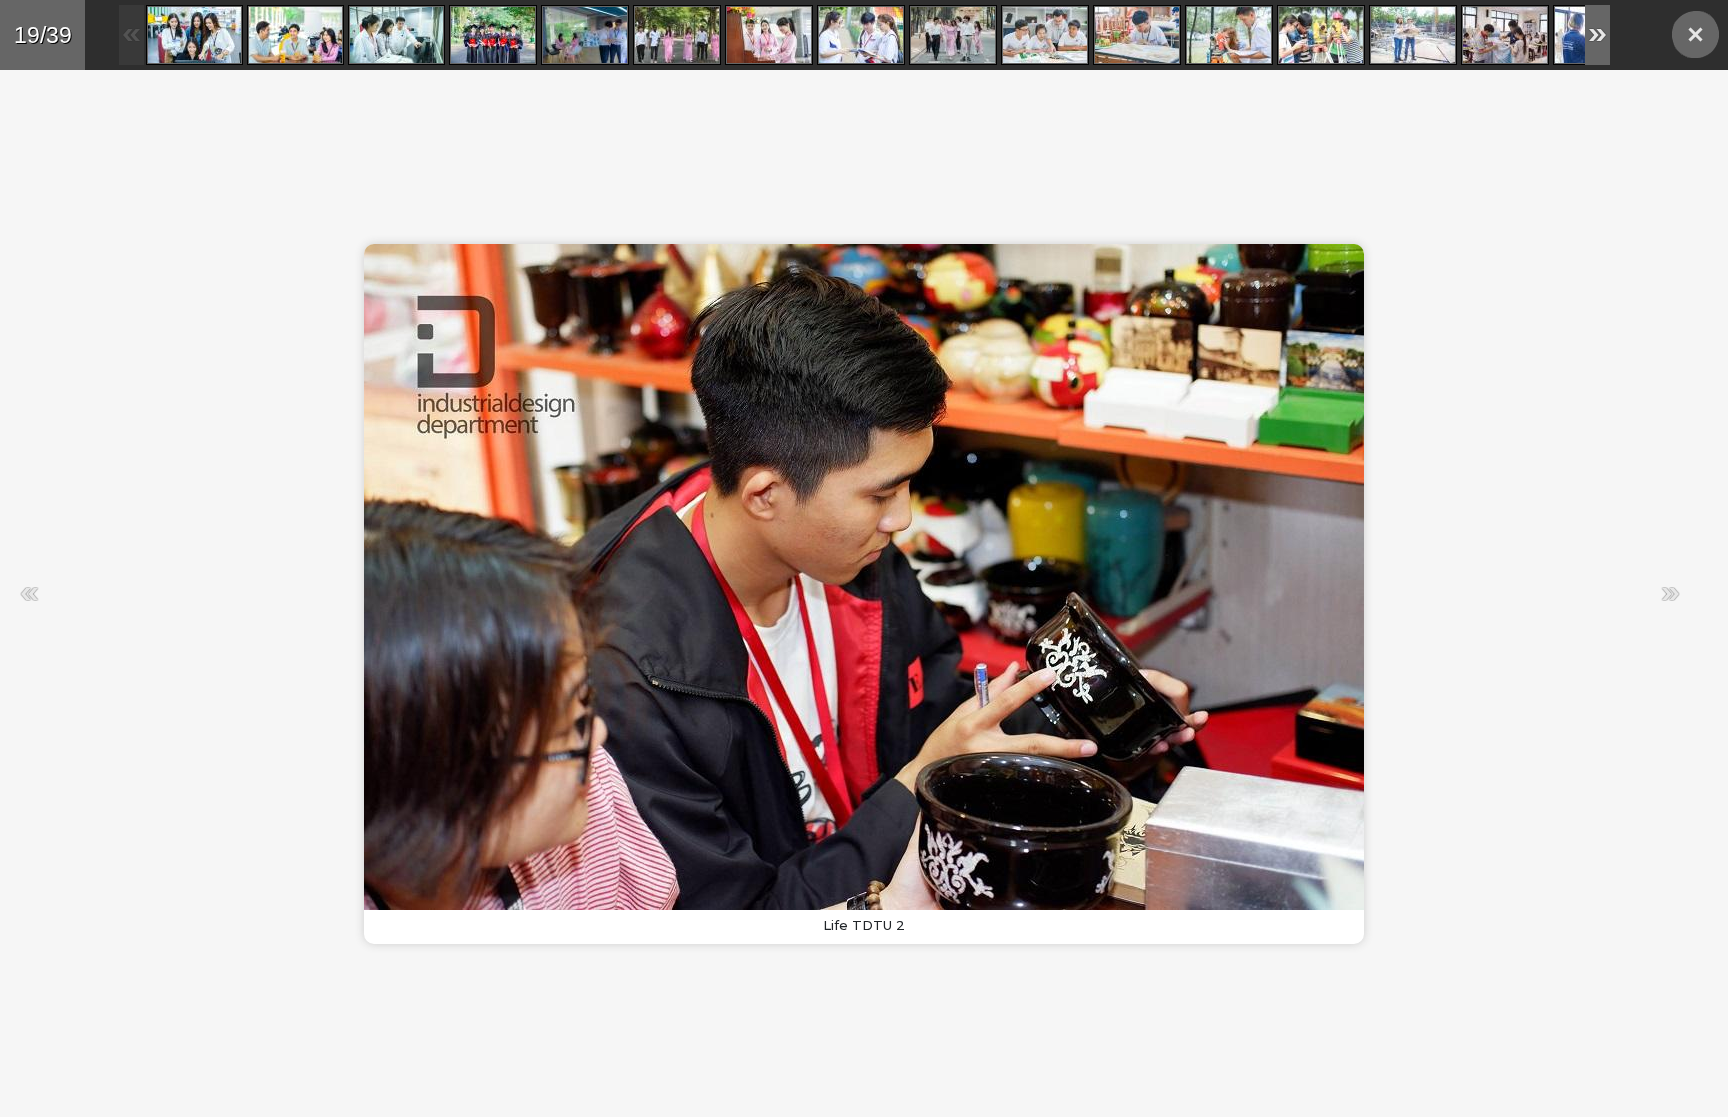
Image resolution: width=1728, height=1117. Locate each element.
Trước (430, 593)
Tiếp (1270, 593)
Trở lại (1695, 34)
